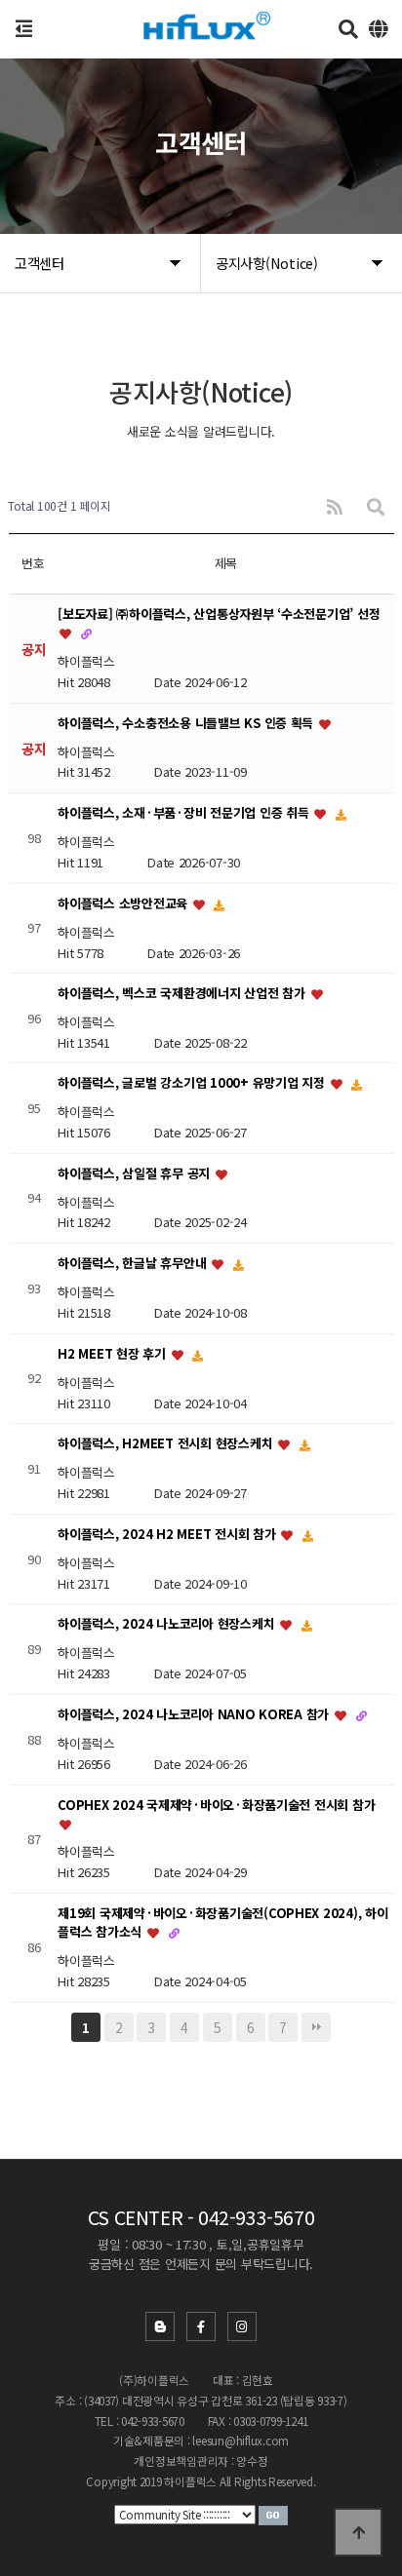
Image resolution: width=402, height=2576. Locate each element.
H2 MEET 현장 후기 (113, 1353)
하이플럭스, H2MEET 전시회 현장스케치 (167, 1444)
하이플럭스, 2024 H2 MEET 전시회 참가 (168, 1534)
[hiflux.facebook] (201, 2326)
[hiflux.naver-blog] (160, 2326)
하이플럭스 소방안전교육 (124, 903)
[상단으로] (358, 2532)
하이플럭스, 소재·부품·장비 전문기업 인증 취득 (185, 813)
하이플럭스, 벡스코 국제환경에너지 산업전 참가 (183, 994)
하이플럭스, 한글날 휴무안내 (134, 1264)
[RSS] (335, 506)
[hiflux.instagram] (242, 2326)
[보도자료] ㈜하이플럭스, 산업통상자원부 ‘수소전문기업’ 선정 (219, 614)
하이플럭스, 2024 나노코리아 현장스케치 (168, 1624)
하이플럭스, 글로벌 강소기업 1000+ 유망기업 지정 (193, 1083)
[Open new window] (273, 2514)
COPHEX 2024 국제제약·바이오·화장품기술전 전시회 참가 (216, 1805)
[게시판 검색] (376, 506)
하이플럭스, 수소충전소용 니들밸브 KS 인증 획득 (187, 723)
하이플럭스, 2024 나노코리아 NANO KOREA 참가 (195, 1714)
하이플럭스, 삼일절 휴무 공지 (136, 1173)
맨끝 (316, 2027)
